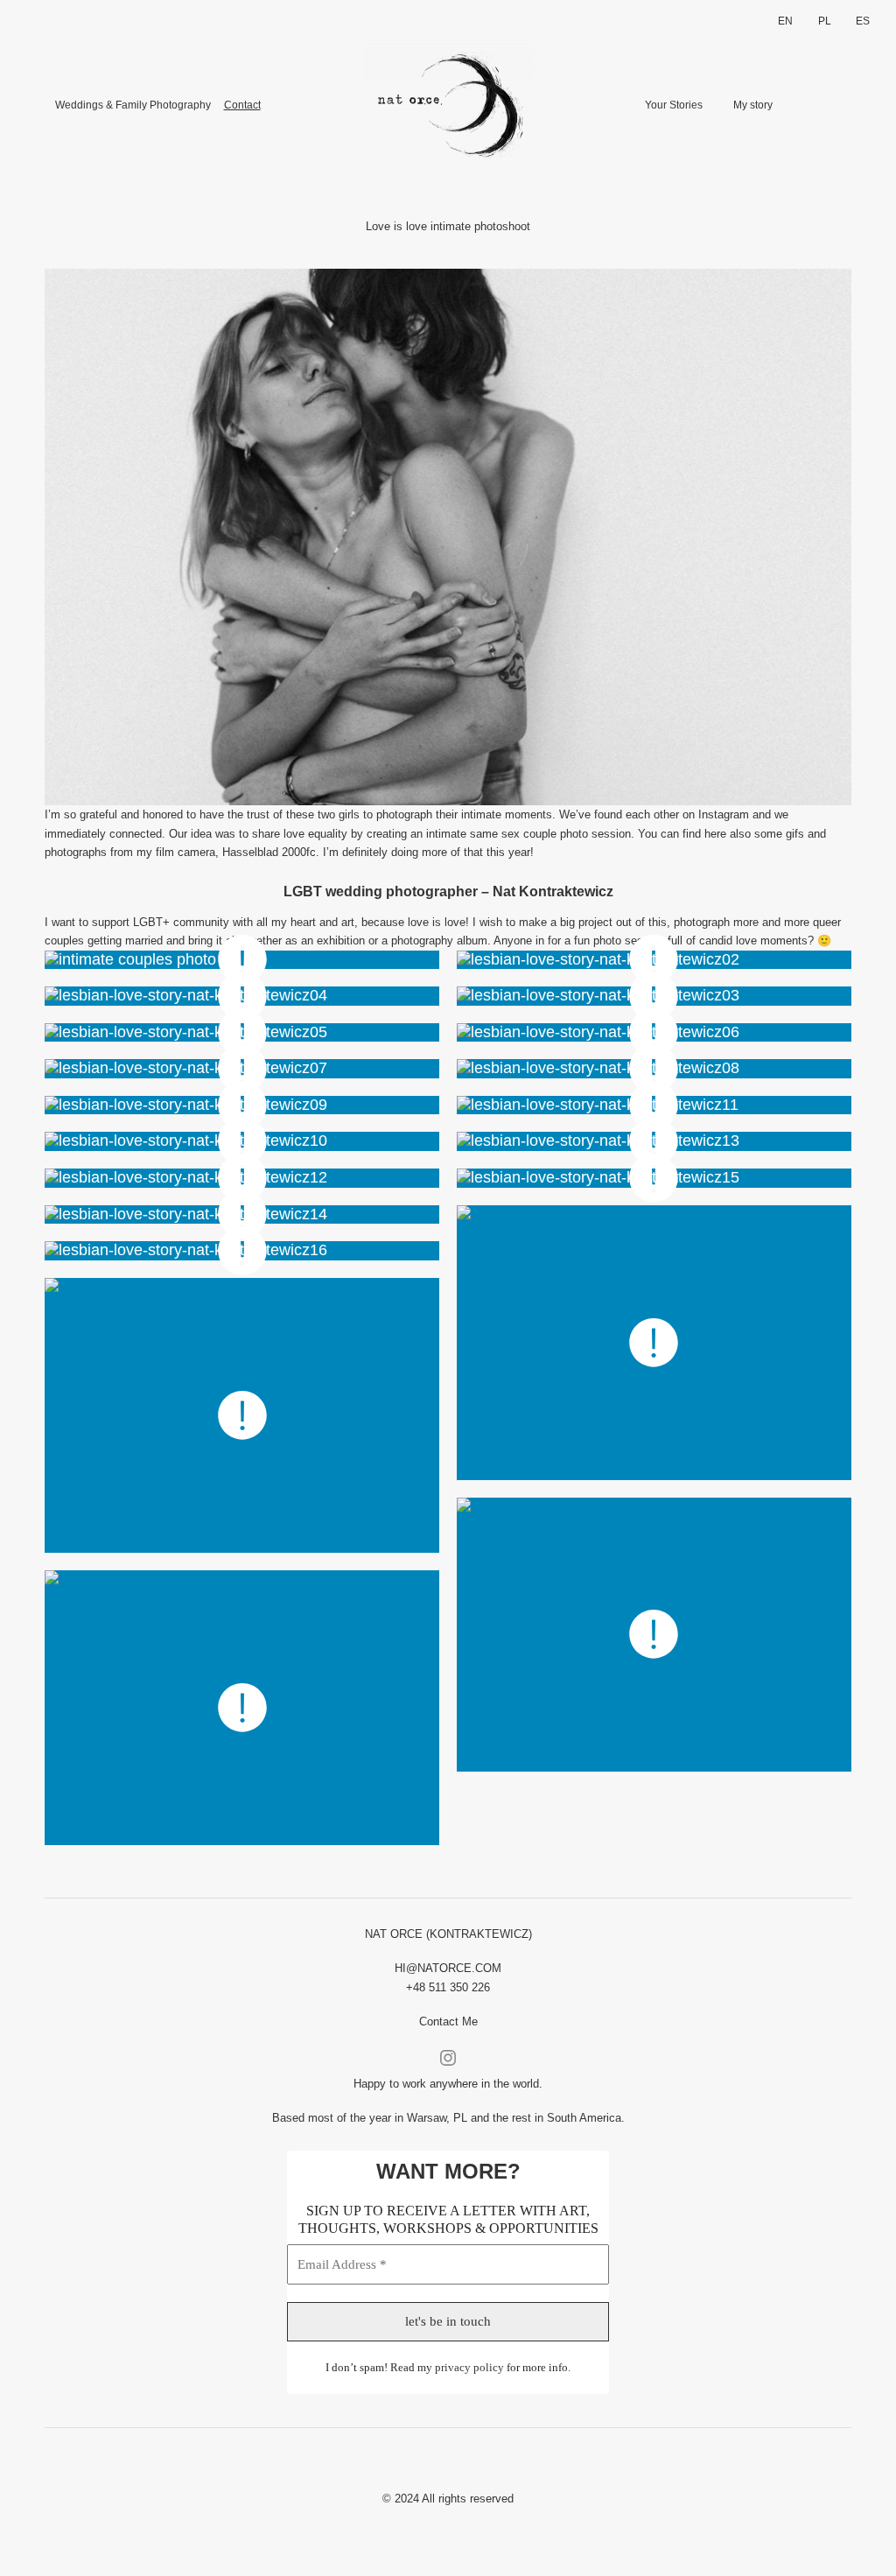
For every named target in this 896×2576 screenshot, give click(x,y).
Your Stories (674, 105)
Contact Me (448, 2021)
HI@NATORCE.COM (448, 1968)
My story (753, 105)
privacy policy (469, 2367)
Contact (242, 105)
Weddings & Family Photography (133, 105)
